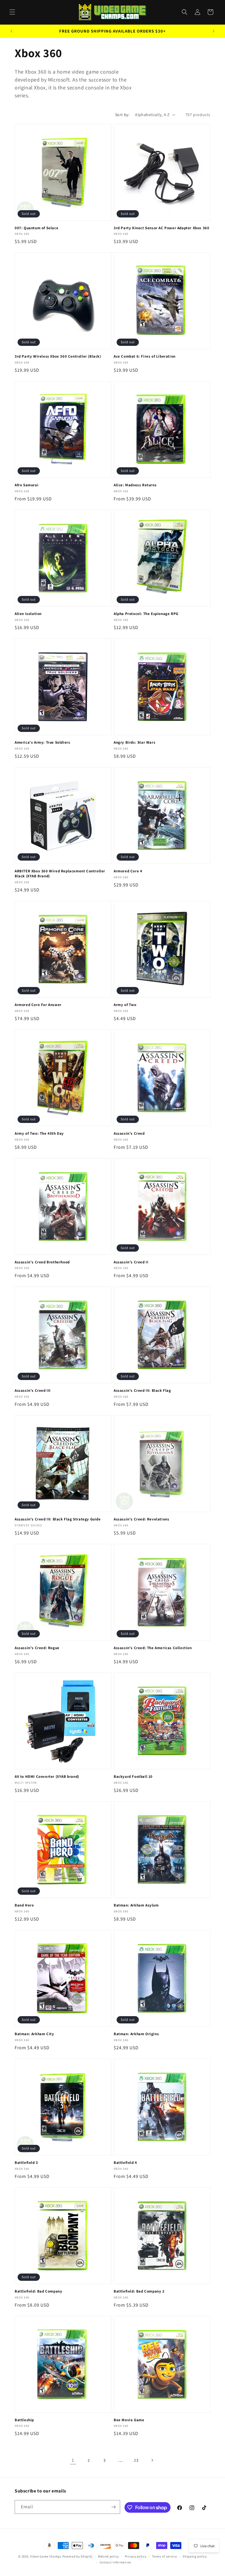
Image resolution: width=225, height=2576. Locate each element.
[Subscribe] (113, 2507)
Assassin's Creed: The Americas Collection (153, 1648)
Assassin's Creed (129, 1134)
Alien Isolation (28, 614)
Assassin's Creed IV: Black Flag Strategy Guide (58, 1519)
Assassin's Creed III (33, 1391)
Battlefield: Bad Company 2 (139, 2291)
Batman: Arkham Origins (136, 2034)
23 (136, 2460)
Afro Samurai (27, 485)
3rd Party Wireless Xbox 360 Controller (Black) (58, 356)
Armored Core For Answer (38, 1005)
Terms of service (164, 2556)
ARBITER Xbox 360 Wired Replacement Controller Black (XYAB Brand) (60, 874)
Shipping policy (195, 2556)
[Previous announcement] (11, 31)
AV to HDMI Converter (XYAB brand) (47, 1777)
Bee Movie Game (129, 2420)
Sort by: (122, 115)
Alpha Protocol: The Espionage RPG (146, 614)
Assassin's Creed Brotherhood (42, 1262)
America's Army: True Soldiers (42, 742)
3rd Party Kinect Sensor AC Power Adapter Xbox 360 (161, 228)
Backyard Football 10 (133, 1777)
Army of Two (125, 1005)
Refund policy (109, 2556)
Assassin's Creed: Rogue (37, 1648)
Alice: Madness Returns (135, 485)
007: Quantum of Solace (36, 228)
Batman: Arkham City (34, 2034)
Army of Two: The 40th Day (39, 1134)
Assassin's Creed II (131, 1262)
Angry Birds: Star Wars (134, 742)
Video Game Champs (46, 2556)
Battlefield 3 (26, 2163)
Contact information (115, 2562)
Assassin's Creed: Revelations (141, 1519)
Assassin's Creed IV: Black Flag (142, 1391)
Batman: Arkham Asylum (136, 1905)
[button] (12, 12)
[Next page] (152, 2460)
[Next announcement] (214, 31)
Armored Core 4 (128, 871)
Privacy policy (136, 2556)
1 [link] (73, 2460)
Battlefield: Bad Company (38, 2291)
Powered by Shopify (77, 2556)
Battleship (24, 2420)
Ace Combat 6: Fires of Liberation (145, 356)
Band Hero (24, 1905)
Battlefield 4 (125, 2163)
